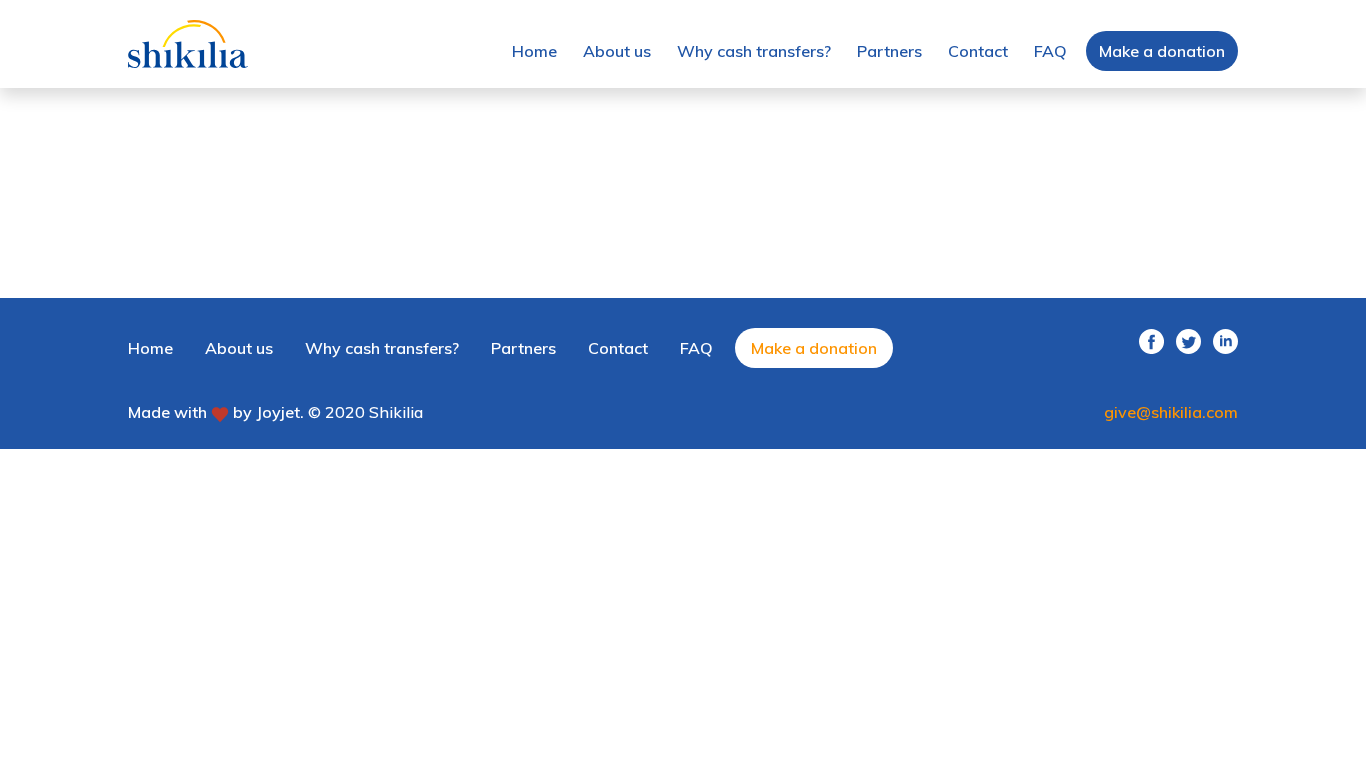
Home (534, 51)
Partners (889, 51)
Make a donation (1162, 51)
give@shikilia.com (1171, 412)
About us (617, 51)
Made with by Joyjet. (216, 412)
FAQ (1050, 51)
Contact (978, 51)
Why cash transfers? (754, 51)
